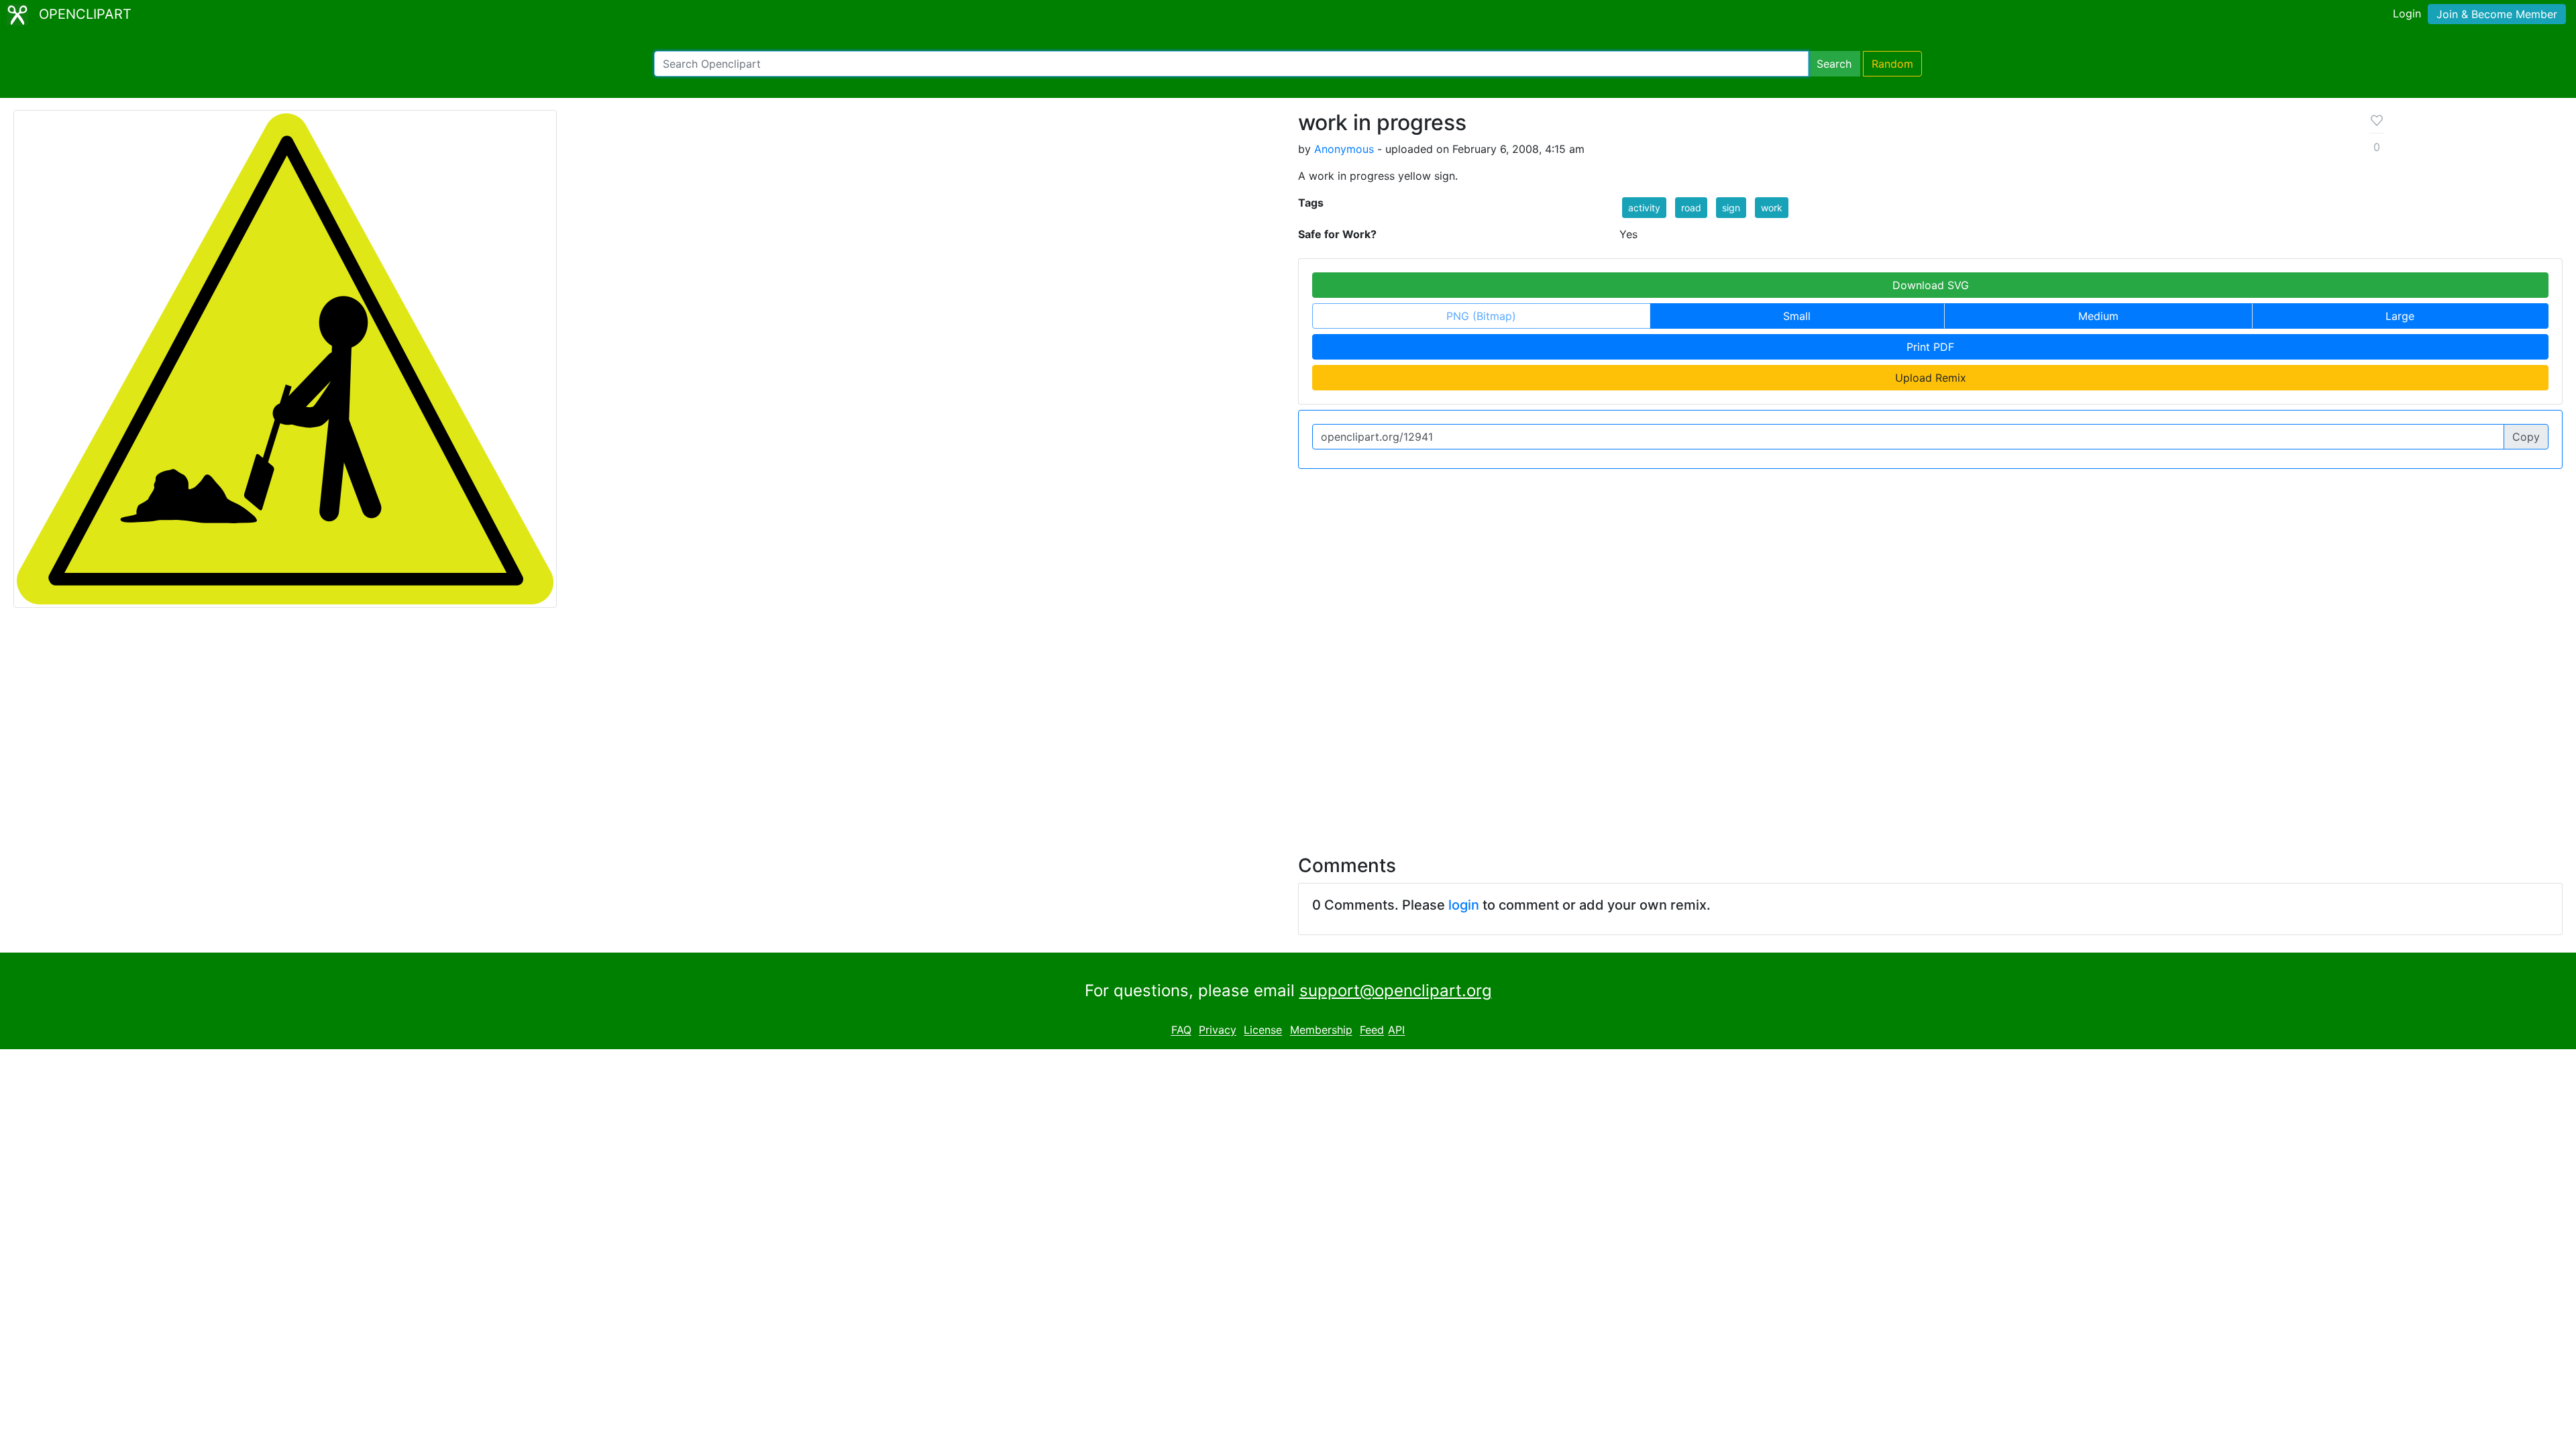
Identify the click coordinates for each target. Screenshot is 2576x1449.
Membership (1321, 1030)
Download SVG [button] (1931, 285)
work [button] (1772, 208)
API (1396, 1030)
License (1263, 1030)
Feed (1372, 1030)
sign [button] (1731, 208)
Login (2407, 13)
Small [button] (1797, 316)
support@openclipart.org (1396, 990)
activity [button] (1644, 208)
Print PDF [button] (1930, 347)
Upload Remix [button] (1931, 378)
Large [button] (2400, 316)
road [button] (1691, 208)
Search (1834, 64)
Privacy (1218, 1030)
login (1464, 905)
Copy (2526, 437)
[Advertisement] (1288, 723)
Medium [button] (2098, 316)
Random (1892, 64)
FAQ (1181, 1030)
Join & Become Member (2497, 14)
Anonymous (1344, 149)
